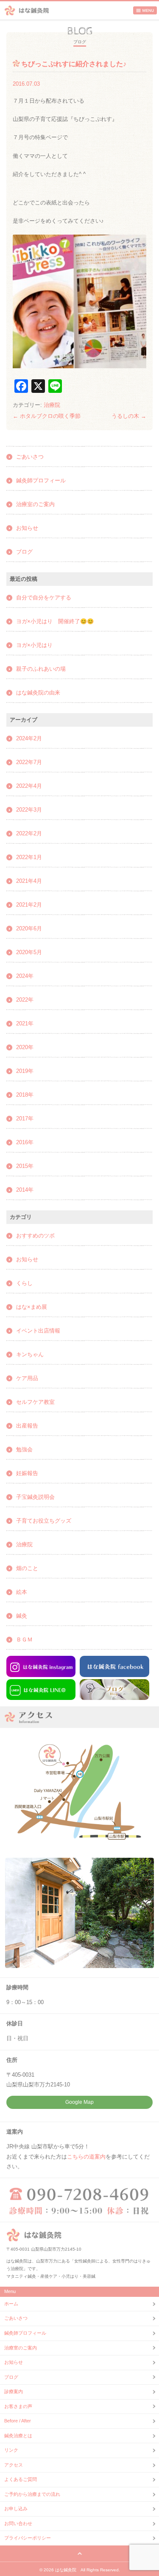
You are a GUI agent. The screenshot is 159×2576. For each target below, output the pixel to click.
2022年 (25, 1000)
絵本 (22, 1592)
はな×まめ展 (32, 1307)
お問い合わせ (18, 2523)
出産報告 (27, 1426)
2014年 (25, 1190)
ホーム (11, 2304)
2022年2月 (29, 833)
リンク (11, 2450)
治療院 (52, 405)
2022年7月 (29, 762)
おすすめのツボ (35, 1236)
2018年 (25, 1095)
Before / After (18, 2421)
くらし (24, 1283)
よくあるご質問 (21, 2479)
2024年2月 (29, 738)
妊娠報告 (27, 1473)
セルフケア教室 (35, 1402)
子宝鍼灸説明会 (35, 1497)
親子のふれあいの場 (41, 669)
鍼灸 (22, 1616)
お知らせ (27, 528)
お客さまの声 (18, 2406)
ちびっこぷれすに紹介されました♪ (74, 64)
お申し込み (16, 2509)
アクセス (14, 2465)
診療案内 (14, 2391)
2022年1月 (29, 857)
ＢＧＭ (24, 1639)
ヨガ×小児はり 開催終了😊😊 (55, 621)
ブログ (24, 552)
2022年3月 (29, 810)
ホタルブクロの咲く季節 (47, 416)
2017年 (25, 1119)
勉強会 (24, 1449)
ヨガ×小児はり (34, 645)
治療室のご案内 (35, 504)
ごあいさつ (30, 457)
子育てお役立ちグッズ (44, 1521)
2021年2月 (29, 905)
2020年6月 (29, 928)
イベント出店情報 (38, 1331)
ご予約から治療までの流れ (32, 2494)
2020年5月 (29, 952)
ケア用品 (27, 1378)
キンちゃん (30, 1354)
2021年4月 (29, 881)
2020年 (25, 1047)
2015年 (25, 1166)
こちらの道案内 (86, 2157)
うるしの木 (129, 416)
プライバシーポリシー (28, 2538)
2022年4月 (29, 786)
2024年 (25, 976)
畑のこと (27, 1568)
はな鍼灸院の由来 (38, 693)
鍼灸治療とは (18, 2436)
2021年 (25, 1023)
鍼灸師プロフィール (41, 480)
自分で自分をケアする (44, 598)
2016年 (25, 1142)
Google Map (79, 2102)
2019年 (25, 1071)
